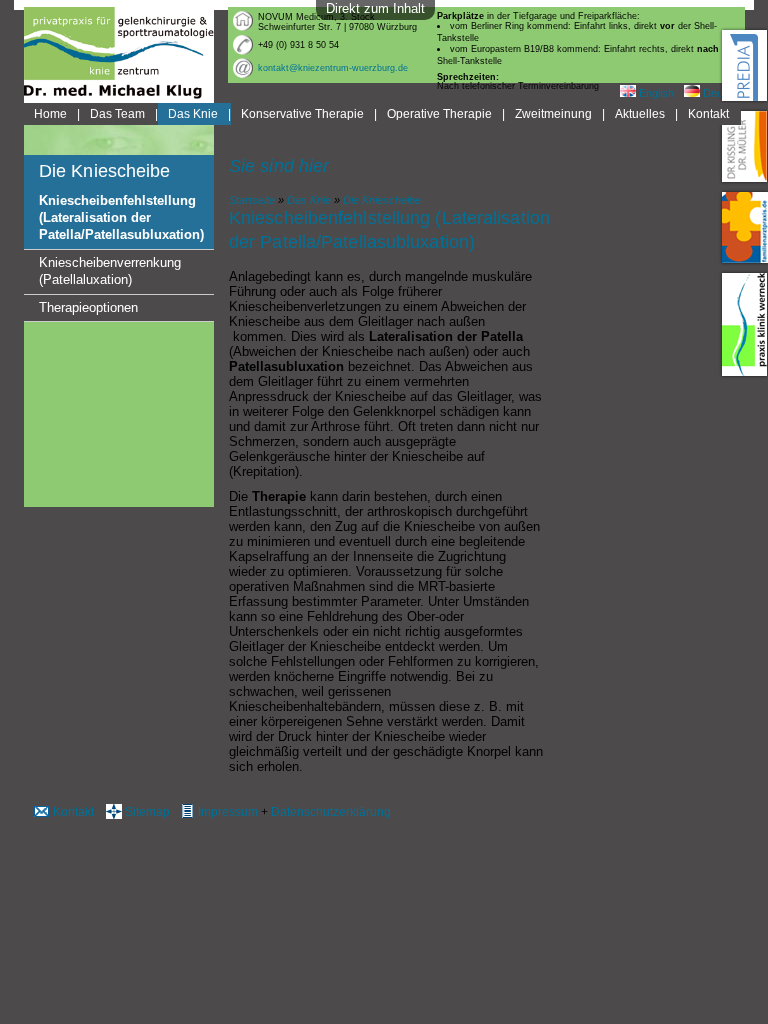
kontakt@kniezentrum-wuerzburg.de (333, 68)
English (655, 93)
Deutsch (722, 93)
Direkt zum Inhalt (375, 8)
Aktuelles (640, 113)
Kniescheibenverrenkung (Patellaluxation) (110, 271)
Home (50, 113)
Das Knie (193, 113)
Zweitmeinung (553, 113)
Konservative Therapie (302, 113)
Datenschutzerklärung (331, 811)
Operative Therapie (439, 113)
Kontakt (708, 113)
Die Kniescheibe (382, 200)
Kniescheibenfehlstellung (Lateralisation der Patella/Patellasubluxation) (121, 217)
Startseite (252, 200)
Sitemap (147, 811)
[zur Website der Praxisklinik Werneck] (745, 324)
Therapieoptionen (88, 307)
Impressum (228, 811)
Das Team (117, 113)
